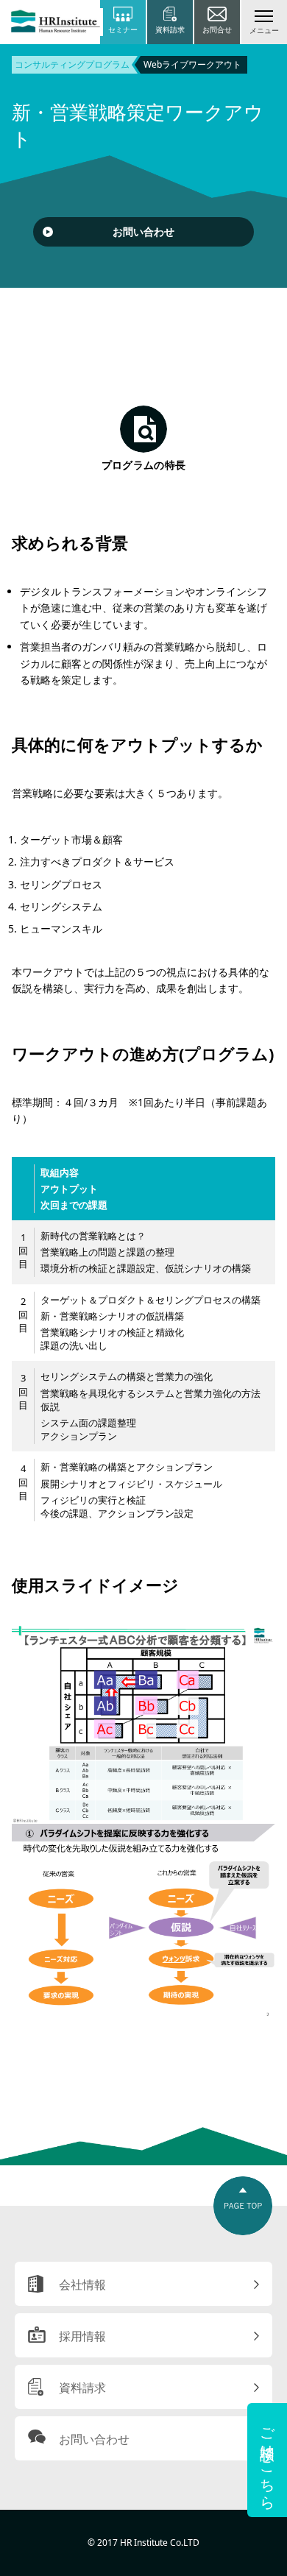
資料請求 (82, 2388)
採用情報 (82, 2336)
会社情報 (82, 2285)
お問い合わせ (143, 231)
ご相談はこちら (267, 2460)
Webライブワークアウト (192, 64)
